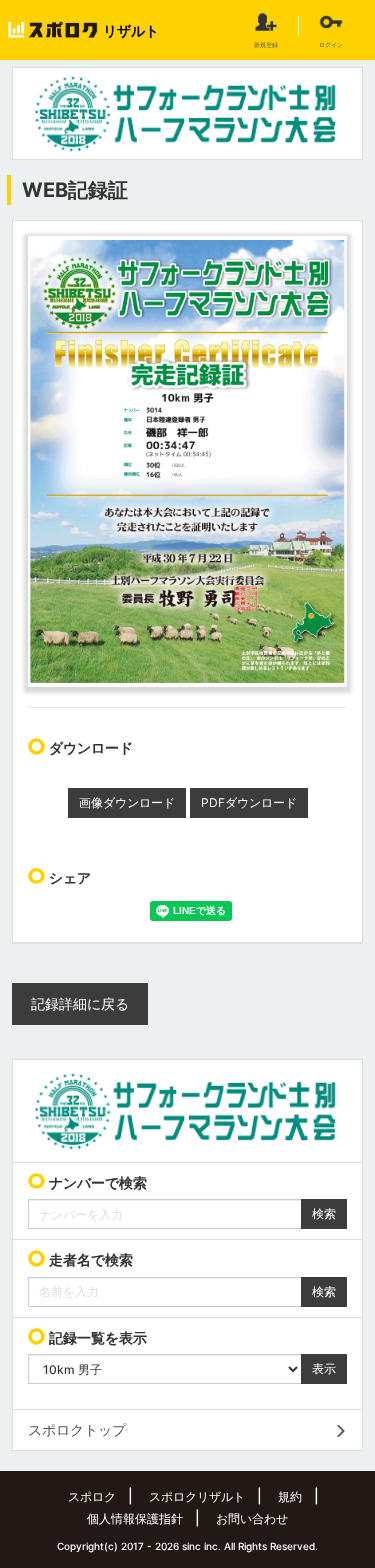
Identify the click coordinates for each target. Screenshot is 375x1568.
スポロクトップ (77, 1429)
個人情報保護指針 (135, 1518)
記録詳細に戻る (80, 1003)
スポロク (92, 1496)
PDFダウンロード (249, 802)
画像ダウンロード (127, 802)
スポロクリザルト (197, 1496)
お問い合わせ (252, 1518)
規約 (290, 1496)
